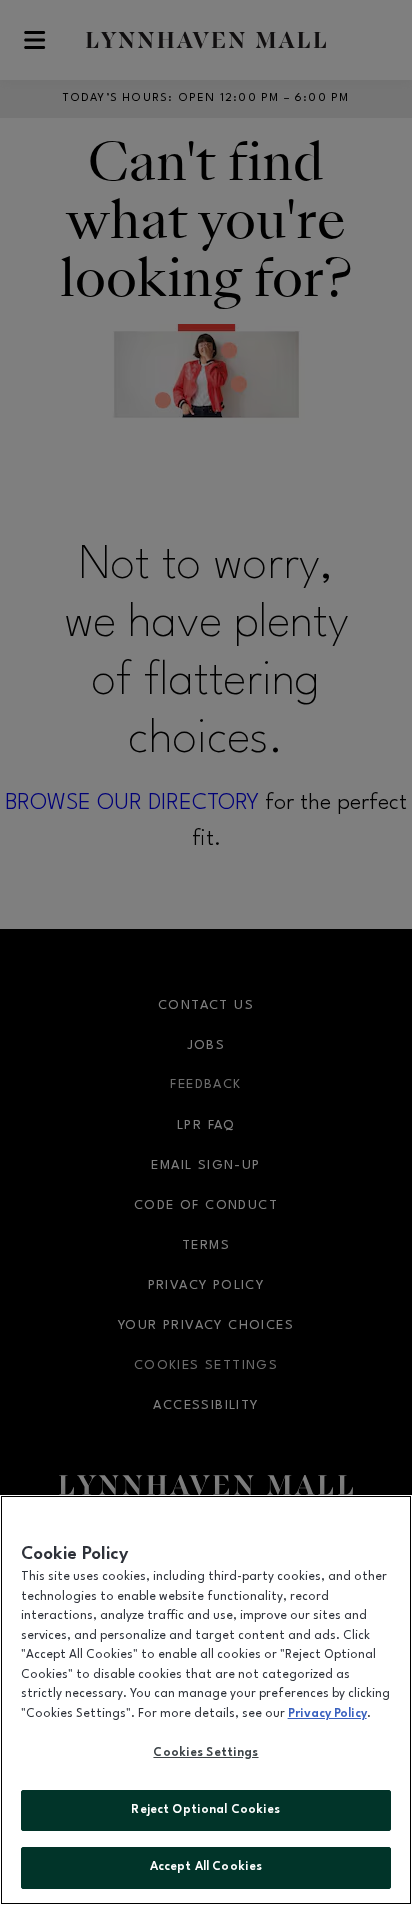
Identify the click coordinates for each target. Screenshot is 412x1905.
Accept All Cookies (206, 1867)
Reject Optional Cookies (205, 1810)
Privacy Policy (327, 1714)
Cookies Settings (205, 1753)
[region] (206, 1700)
